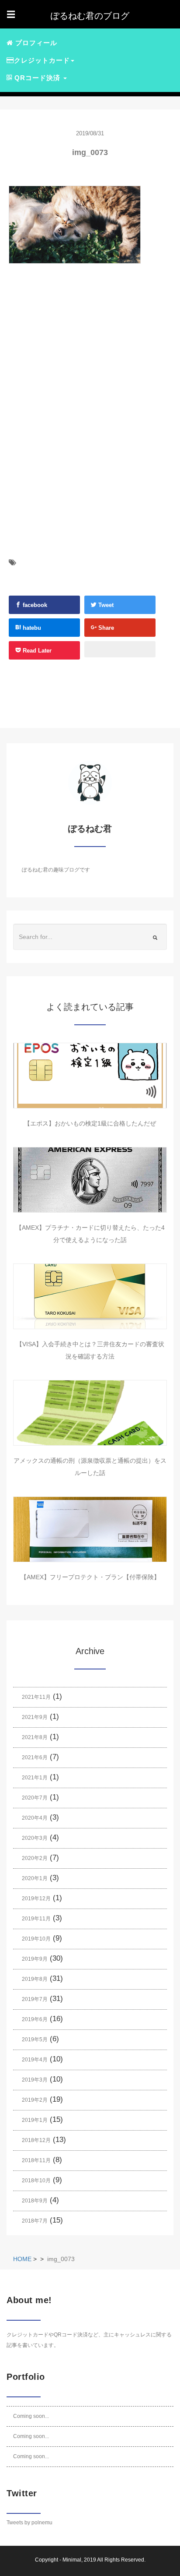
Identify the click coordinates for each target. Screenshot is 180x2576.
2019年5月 (35, 2040)
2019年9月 (35, 1959)
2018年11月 (36, 2160)
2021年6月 (35, 1757)
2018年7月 (35, 2221)
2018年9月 (35, 2201)
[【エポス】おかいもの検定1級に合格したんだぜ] (90, 1076)
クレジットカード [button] (42, 60)
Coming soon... (31, 2416)
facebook (34, 605)
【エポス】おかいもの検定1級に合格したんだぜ (90, 1123)
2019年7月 (35, 1999)
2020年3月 (35, 1838)
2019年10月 (36, 1939)
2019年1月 (35, 2120)
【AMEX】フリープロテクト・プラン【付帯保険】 (90, 1577)
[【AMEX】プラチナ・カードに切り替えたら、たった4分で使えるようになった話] (90, 1180)
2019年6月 (35, 2019)
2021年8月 (35, 1737)
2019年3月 (35, 2080)
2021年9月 (35, 1717)
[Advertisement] (79, 364)
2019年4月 (35, 2060)
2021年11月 (36, 1697)
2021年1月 (35, 1778)
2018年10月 (36, 2181)
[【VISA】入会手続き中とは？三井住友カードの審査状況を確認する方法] (90, 1296)
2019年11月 (36, 1919)
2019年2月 (35, 2100)
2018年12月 (36, 2140)
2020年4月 (35, 1818)
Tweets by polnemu (29, 2523)
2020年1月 (35, 1878)
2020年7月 (35, 1798)
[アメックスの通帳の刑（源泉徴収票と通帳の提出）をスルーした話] (90, 1413)
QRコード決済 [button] (37, 78)
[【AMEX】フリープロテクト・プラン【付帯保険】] (90, 1529)
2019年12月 (36, 1898)
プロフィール (35, 43)
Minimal (72, 2560)
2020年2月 (35, 1858)
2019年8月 (35, 1979)
